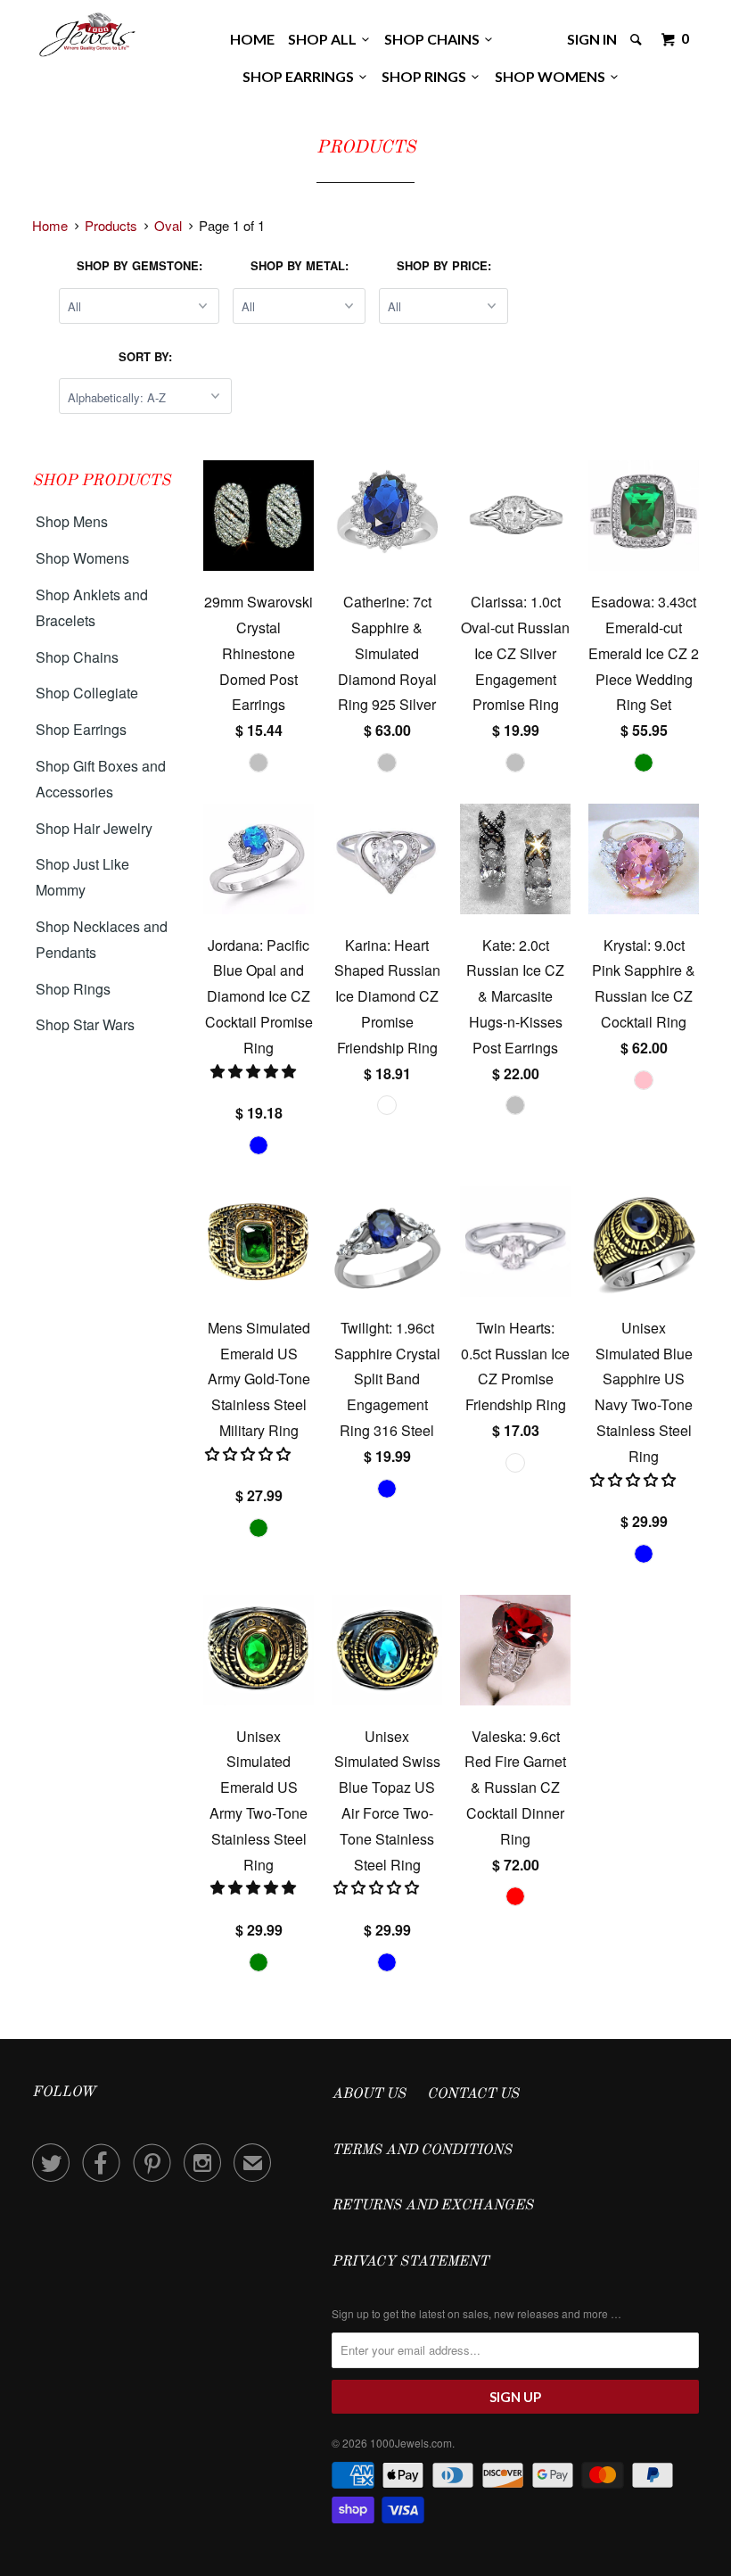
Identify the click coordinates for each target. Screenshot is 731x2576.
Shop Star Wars (85, 1024)
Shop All (325, 39)
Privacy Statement (410, 2262)
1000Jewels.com (411, 2443)
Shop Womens (553, 76)
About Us (369, 2094)
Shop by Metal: (300, 265)
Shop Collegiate (87, 693)
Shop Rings (427, 76)
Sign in (592, 39)
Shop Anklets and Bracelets (92, 607)
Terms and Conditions (422, 2151)
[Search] (637, 39)
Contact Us (473, 2094)
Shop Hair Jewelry (94, 828)
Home (252, 39)
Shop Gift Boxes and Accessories (101, 779)
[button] (255, 1071)
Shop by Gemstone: (140, 265)
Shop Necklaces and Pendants (102, 939)
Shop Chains (435, 39)
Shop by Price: (444, 265)
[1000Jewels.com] (87, 32)
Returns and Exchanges (432, 2206)
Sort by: (145, 356)
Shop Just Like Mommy (82, 877)
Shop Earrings (301, 76)
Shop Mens (72, 521)
